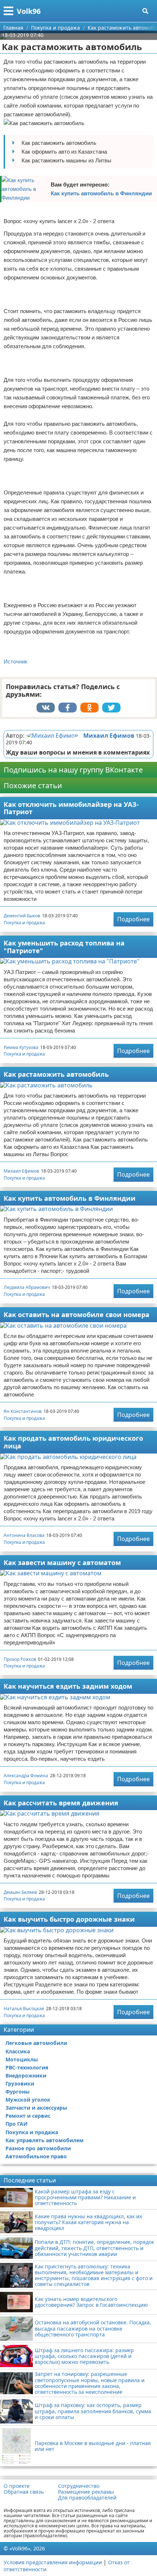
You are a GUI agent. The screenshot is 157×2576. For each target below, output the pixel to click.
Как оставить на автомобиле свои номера (76, 1315)
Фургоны (18, 2092)
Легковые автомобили (36, 2043)
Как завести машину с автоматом (62, 1562)
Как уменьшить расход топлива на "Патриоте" (64, 947)
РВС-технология (27, 2067)
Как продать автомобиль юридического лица (73, 1442)
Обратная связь (24, 2492)
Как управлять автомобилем (45, 2140)
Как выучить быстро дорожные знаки (69, 1919)
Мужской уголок (28, 2100)
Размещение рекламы (86, 2492)
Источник (16, 661)
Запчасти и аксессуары (36, 2108)
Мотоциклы (22, 2059)
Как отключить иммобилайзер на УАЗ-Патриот (71, 808)
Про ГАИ (17, 2124)
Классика (18, 2051)
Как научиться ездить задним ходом (68, 1686)
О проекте (17, 2486)
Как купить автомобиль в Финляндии (101, 193)
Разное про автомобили (38, 2148)
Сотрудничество (79, 2486)
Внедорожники (26, 2075)
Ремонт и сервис (28, 2116)
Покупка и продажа (24, 923)
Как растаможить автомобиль (56, 1074)
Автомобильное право (36, 2156)
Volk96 (29, 11)
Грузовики (20, 2084)
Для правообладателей (87, 2498)
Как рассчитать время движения (61, 1803)
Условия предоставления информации (53, 2562)
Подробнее (133, 919)
